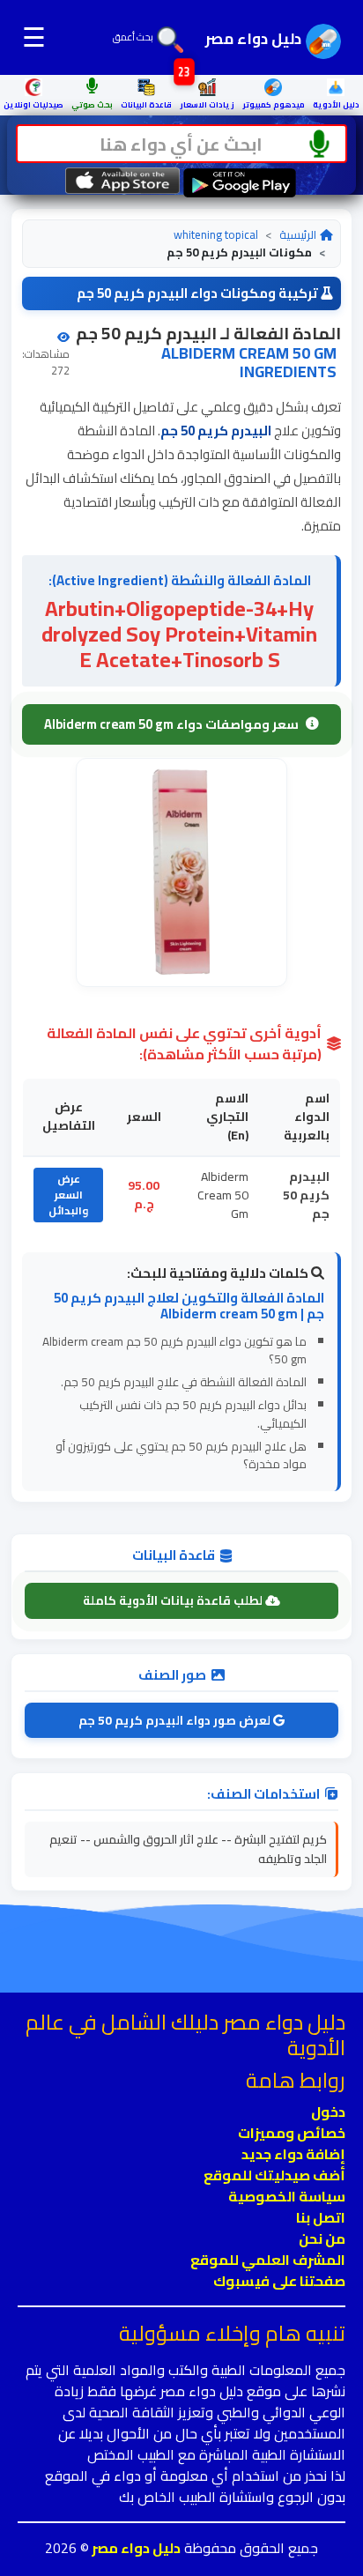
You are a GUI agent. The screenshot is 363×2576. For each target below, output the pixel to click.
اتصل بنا (321, 2217)
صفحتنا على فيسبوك (279, 2281)
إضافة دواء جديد (293, 2154)
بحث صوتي (92, 104)
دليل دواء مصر (135, 2548)
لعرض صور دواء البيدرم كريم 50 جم (176, 1720)
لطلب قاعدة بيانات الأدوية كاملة (174, 1600)
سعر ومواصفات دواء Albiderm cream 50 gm (171, 724)
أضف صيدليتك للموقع (274, 2175)
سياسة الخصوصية (287, 2196)
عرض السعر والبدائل (68, 1195)
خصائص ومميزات (292, 2133)
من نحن (322, 2238)
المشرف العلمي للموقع (268, 2260)
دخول (328, 2112)
